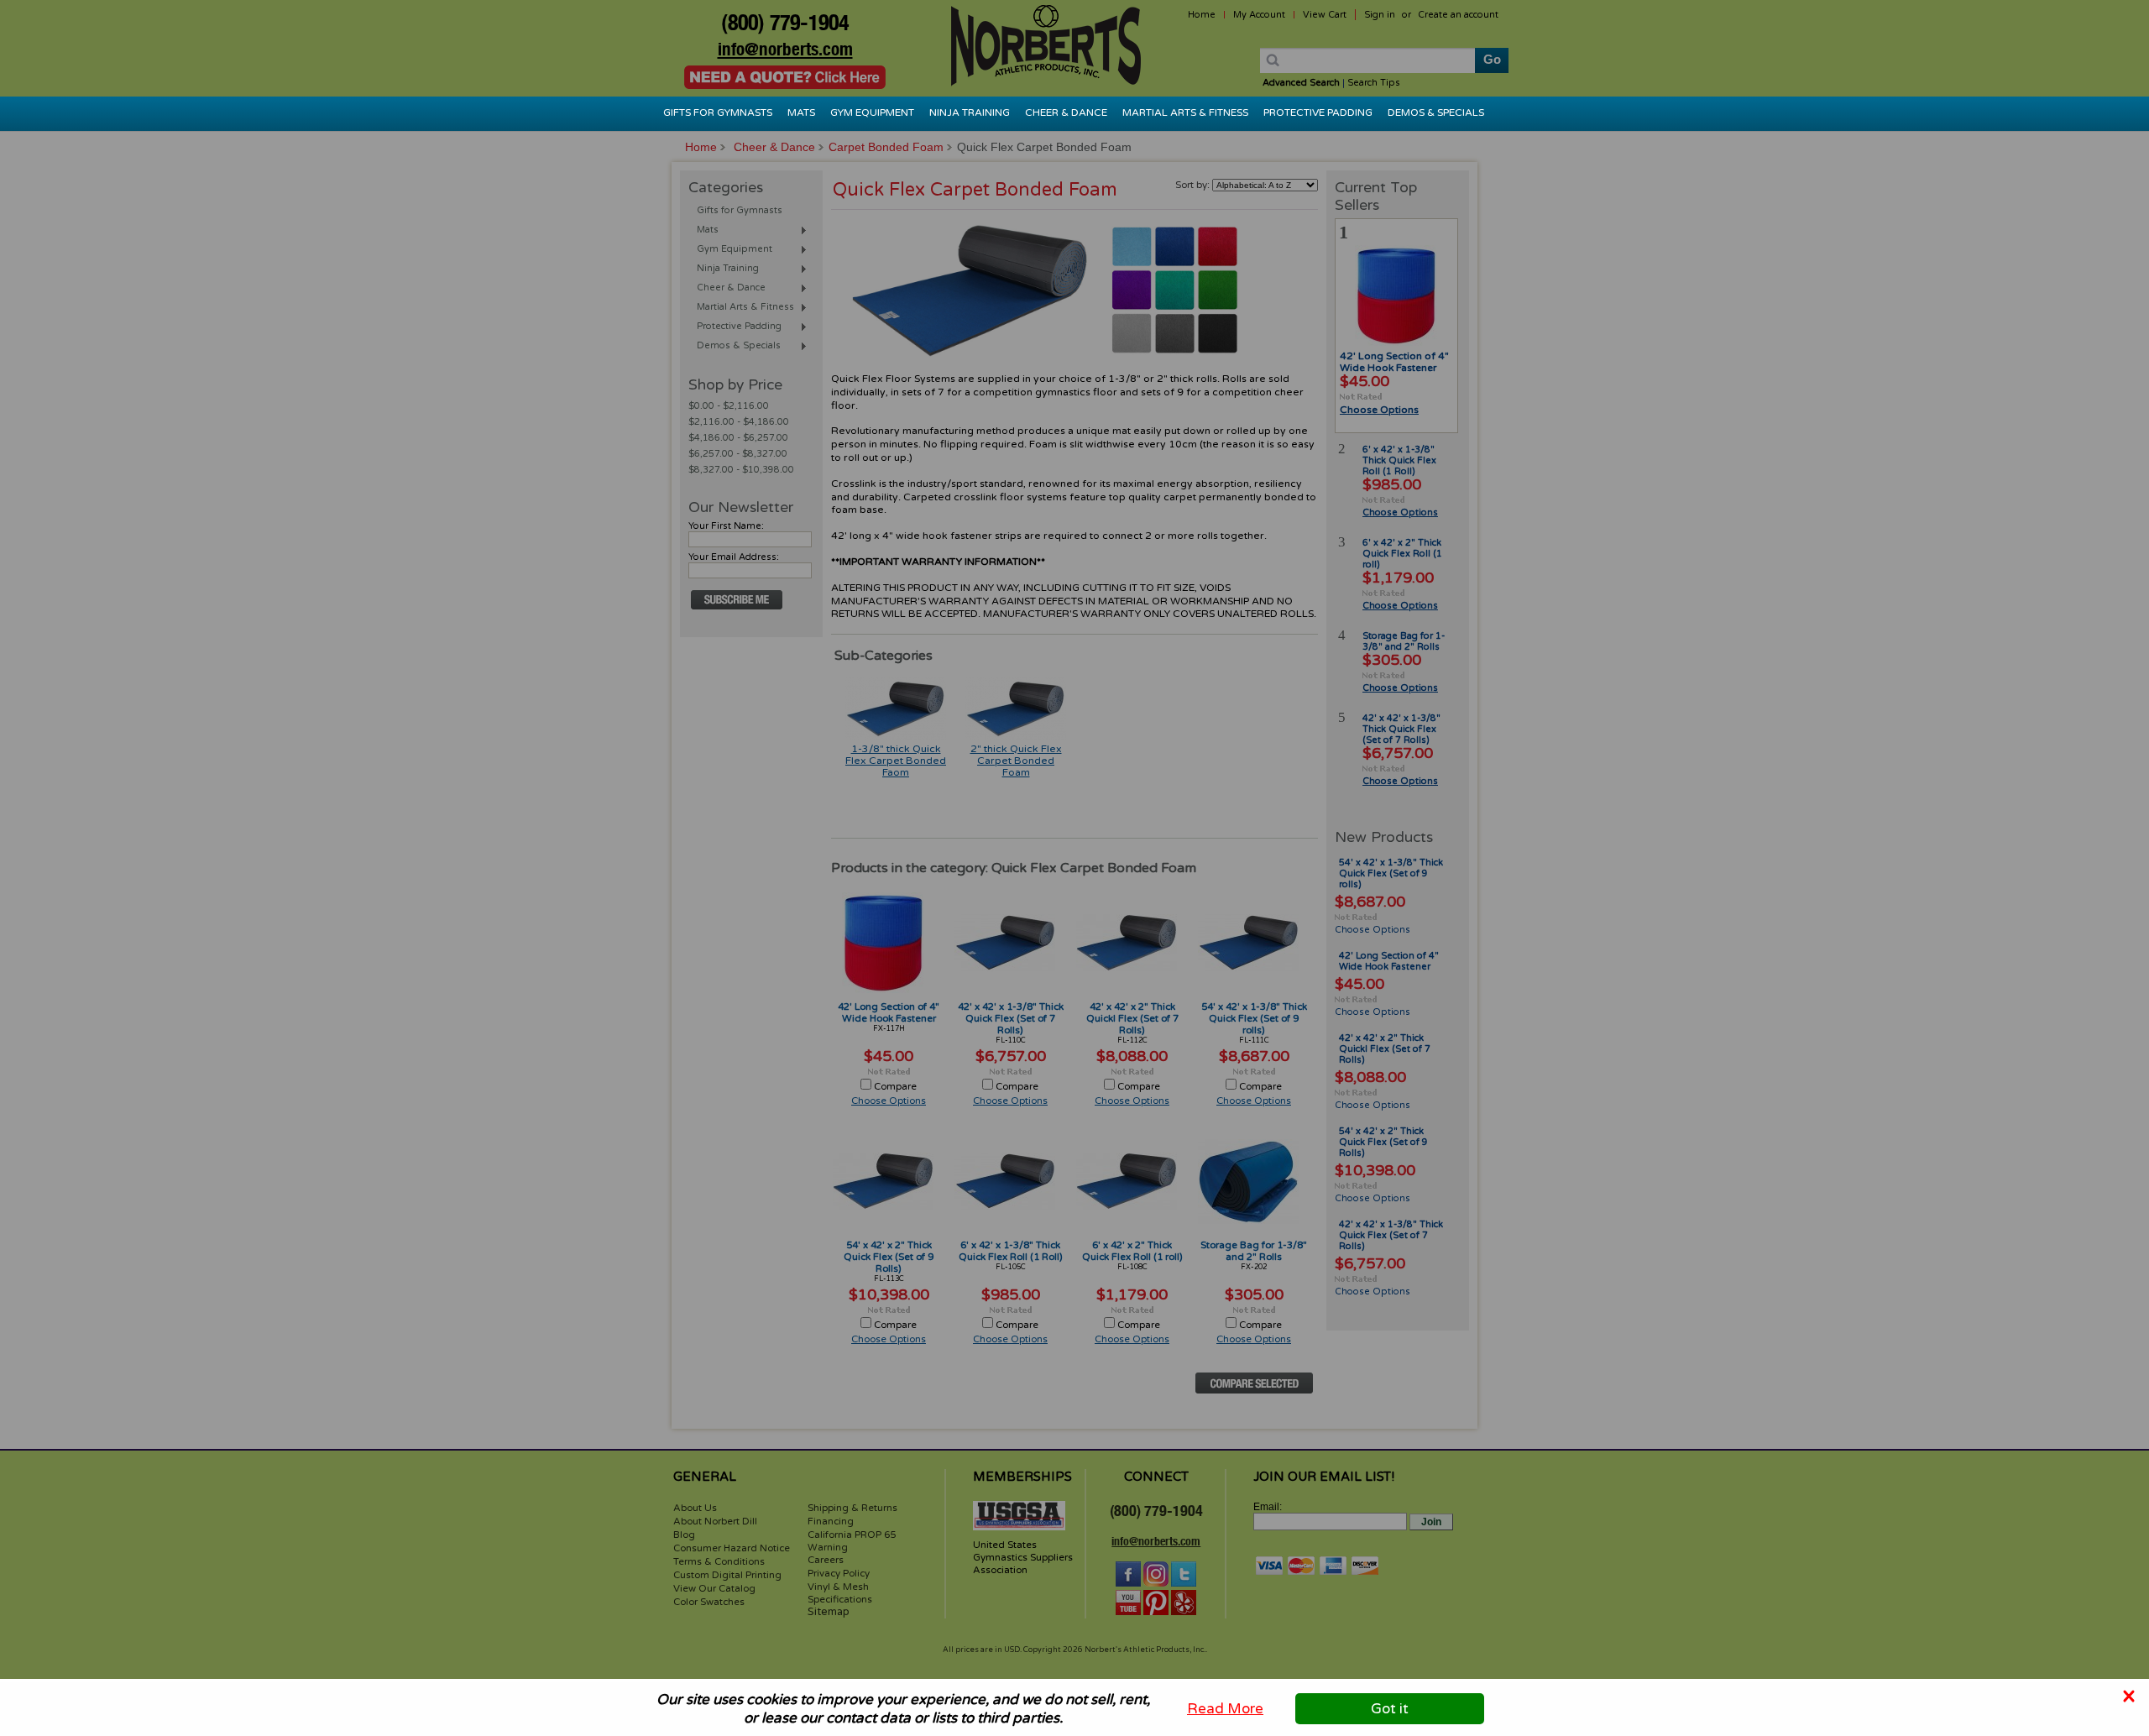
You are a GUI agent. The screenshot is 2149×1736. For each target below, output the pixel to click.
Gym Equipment (872, 112)
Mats (801, 112)
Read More (1225, 1709)
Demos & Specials (1436, 112)
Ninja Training (970, 112)
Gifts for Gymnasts (718, 112)
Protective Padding (1318, 112)
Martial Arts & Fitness (1185, 112)
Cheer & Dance (1066, 112)
